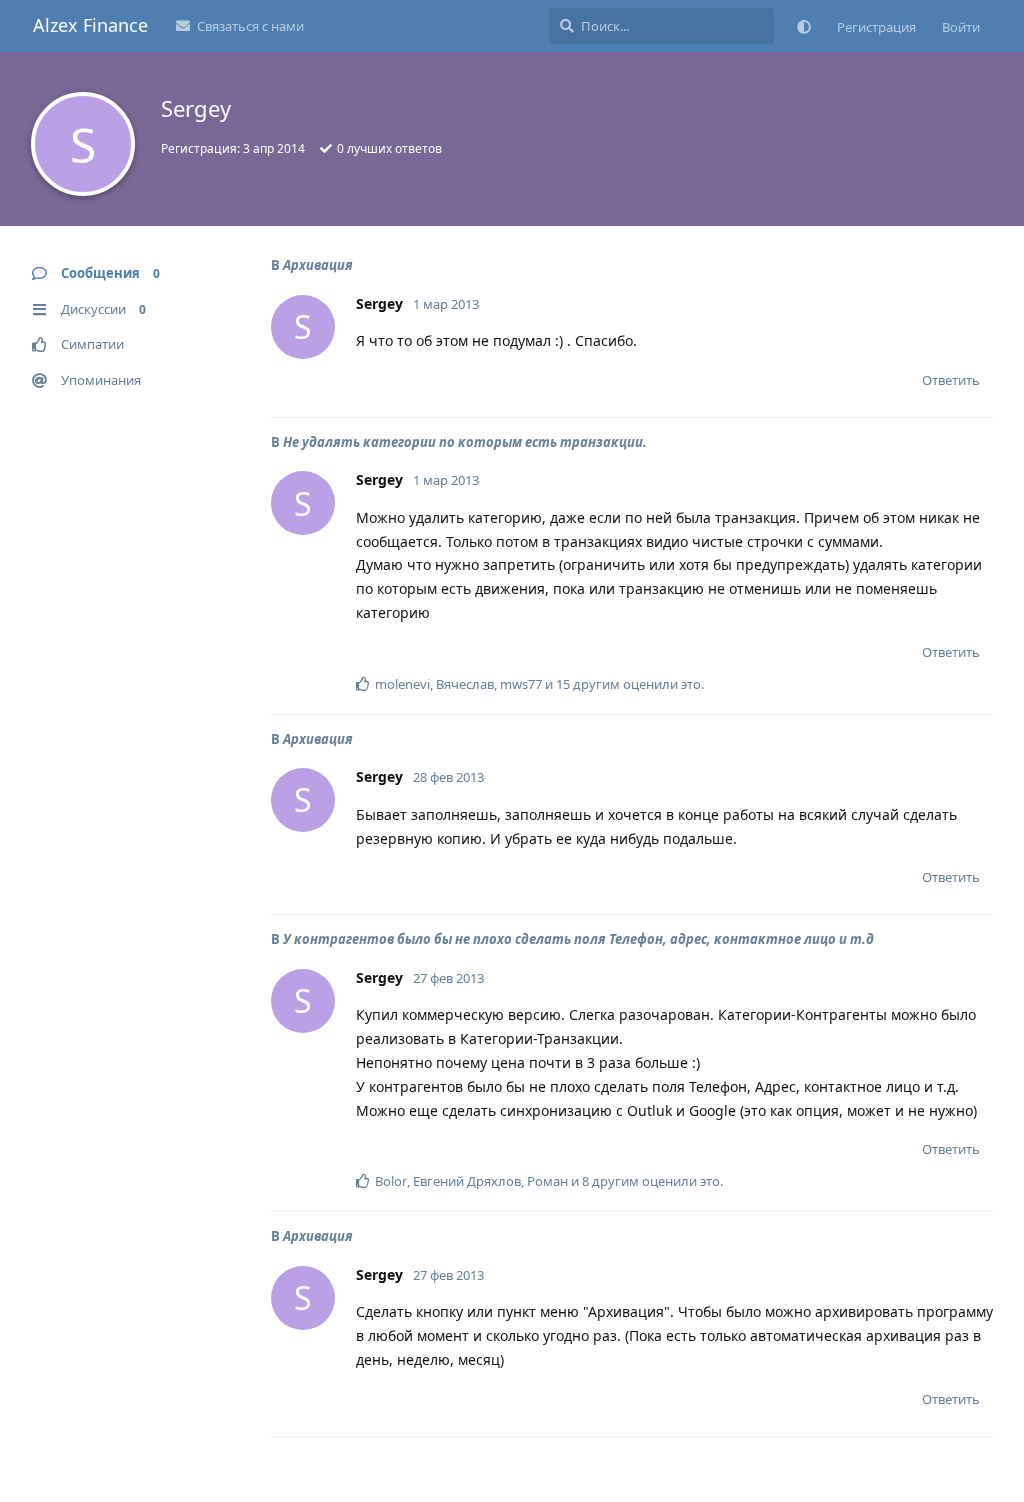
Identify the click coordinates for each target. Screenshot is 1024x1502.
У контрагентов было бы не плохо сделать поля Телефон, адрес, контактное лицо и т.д (578, 939)
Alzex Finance (90, 25)
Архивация (318, 265)
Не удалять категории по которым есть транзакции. (465, 442)
